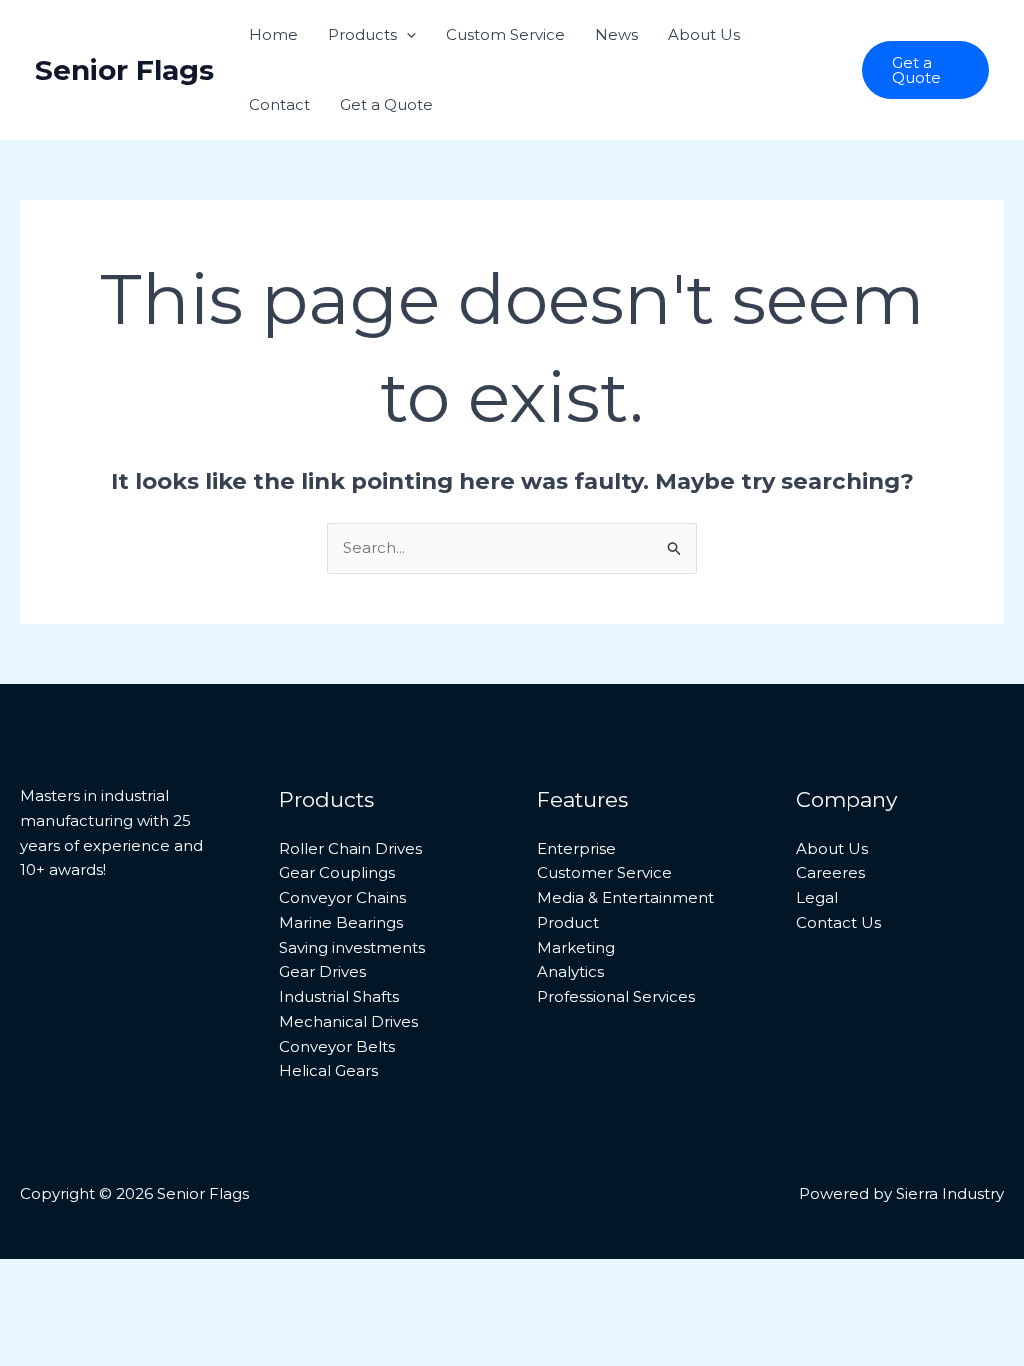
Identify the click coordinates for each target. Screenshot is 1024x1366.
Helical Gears (328, 1070)
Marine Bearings (341, 922)
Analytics (570, 971)
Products (362, 34)
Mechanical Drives (348, 1021)
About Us (704, 34)
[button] (406, 35)
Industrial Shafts (339, 996)
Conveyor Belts (337, 1046)
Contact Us (838, 922)
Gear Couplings (337, 872)
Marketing (576, 947)
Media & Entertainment (625, 897)
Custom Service (505, 34)
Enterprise (576, 848)
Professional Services (616, 996)
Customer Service (604, 872)
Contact (279, 104)
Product (568, 922)
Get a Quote (386, 104)
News (616, 34)
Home (273, 34)
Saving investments (352, 947)
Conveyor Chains (342, 897)
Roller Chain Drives (350, 848)
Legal (817, 897)
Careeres (830, 872)
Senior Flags (124, 70)
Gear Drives (322, 971)
